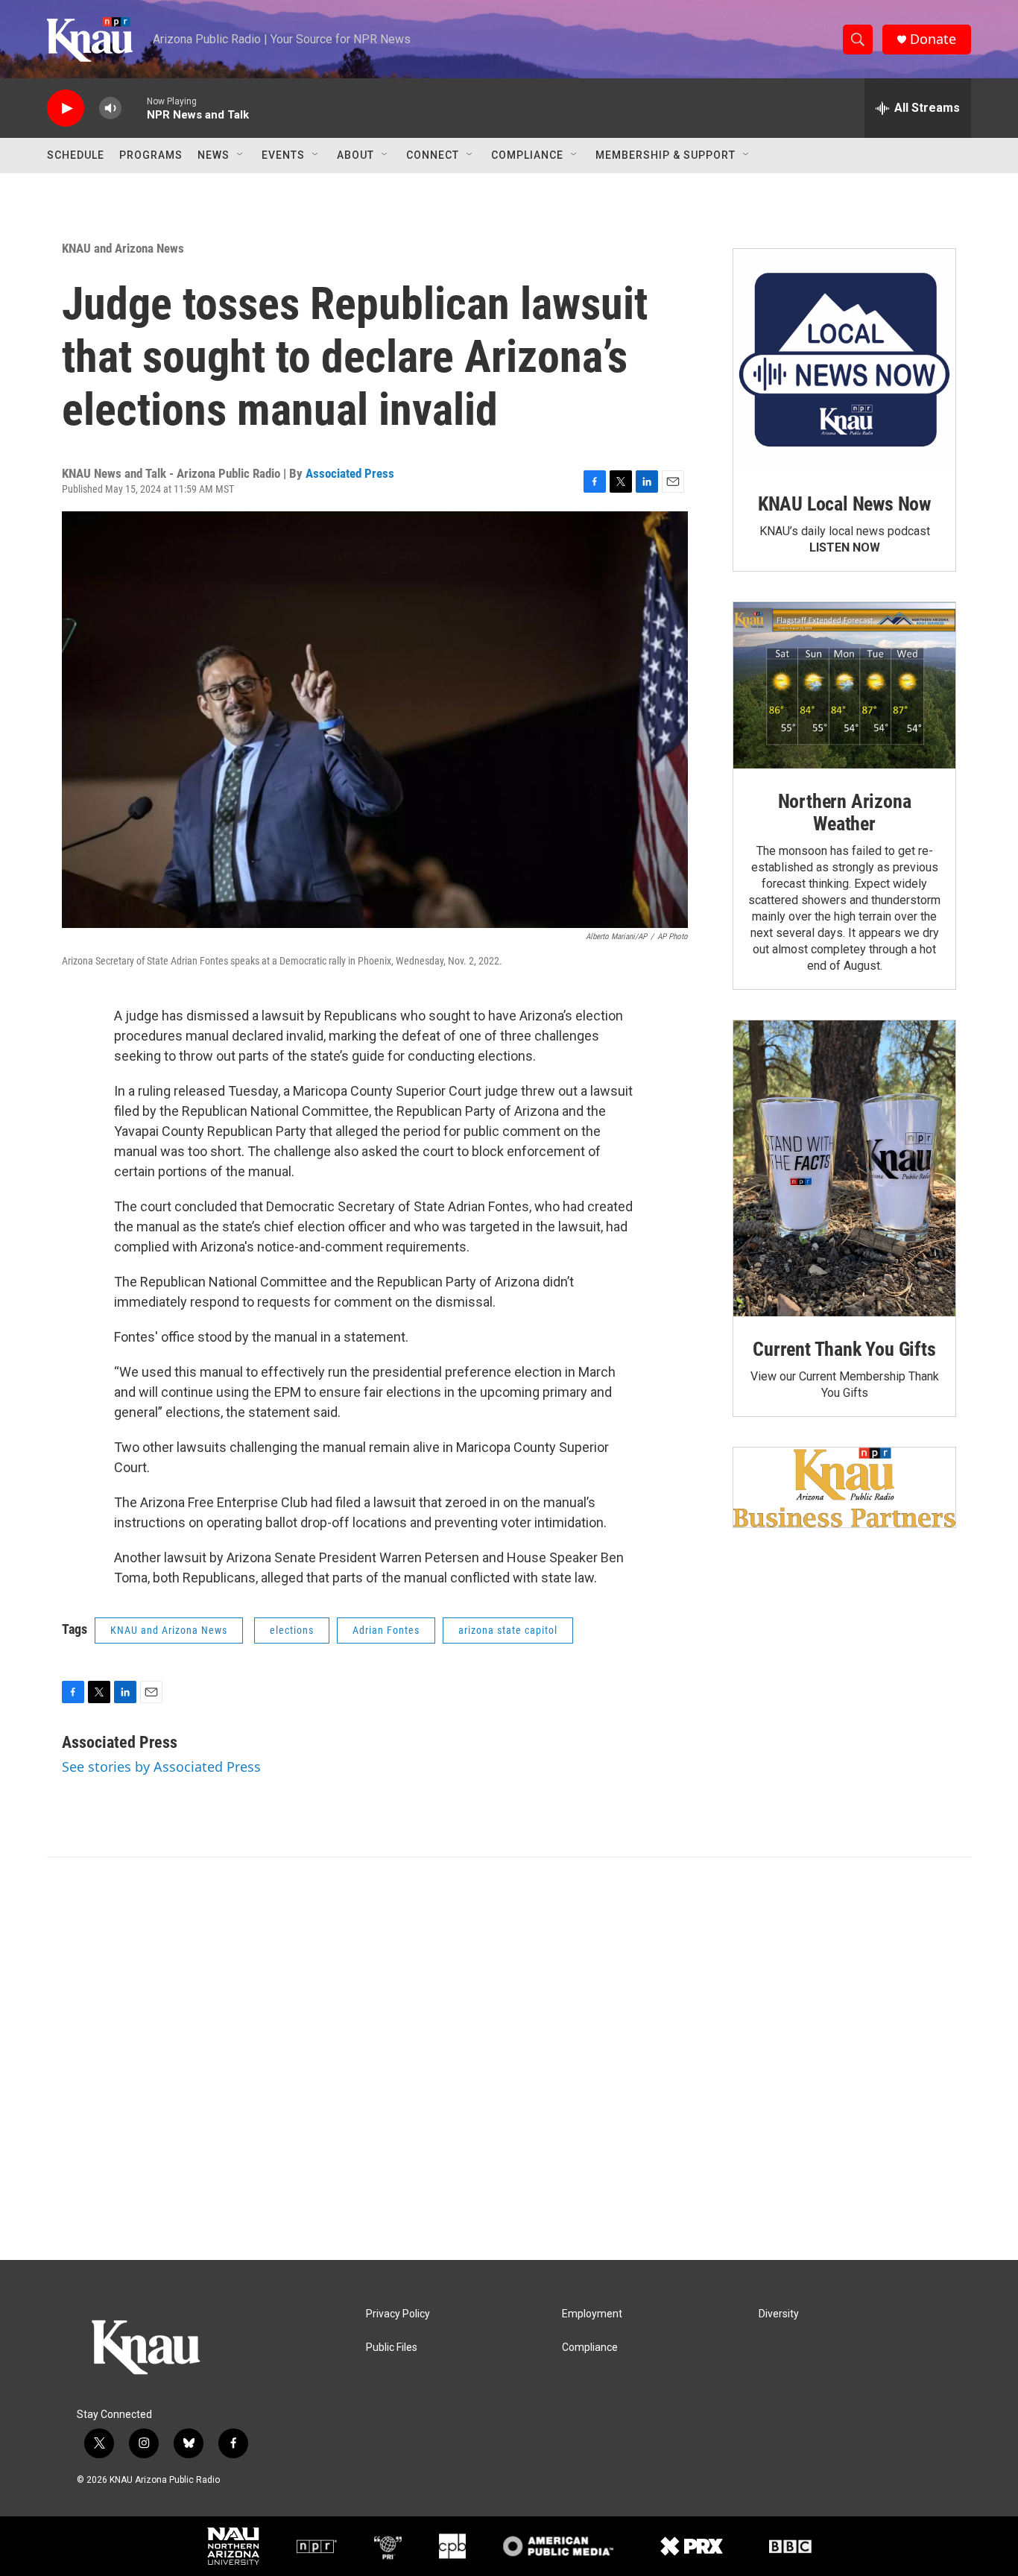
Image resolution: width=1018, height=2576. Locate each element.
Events (283, 155)
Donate (933, 39)
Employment (592, 2314)
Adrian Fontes (386, 1630)
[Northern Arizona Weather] (844, 686)
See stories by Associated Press (161, 1767)
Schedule (76, 155)
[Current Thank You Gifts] (844, 1168)
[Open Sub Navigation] (241, 155)
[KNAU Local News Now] (844, 360)
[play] (66, 108)
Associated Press (350, 473)
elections (292, 1630)
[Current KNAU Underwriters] (844, 1487)
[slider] (134, 108)
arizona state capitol (508, 1630)
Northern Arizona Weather (845, 812)
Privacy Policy (398, 2314)
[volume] (110, 108)
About (355, 155)
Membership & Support (666, 155)
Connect (433, 155)
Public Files (392, 2348)
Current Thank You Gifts (844, 1349)
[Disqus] (509, 2059)
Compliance (527, 155)
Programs (151, 155)
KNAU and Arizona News (123, 248)
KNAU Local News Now (844, 504)
